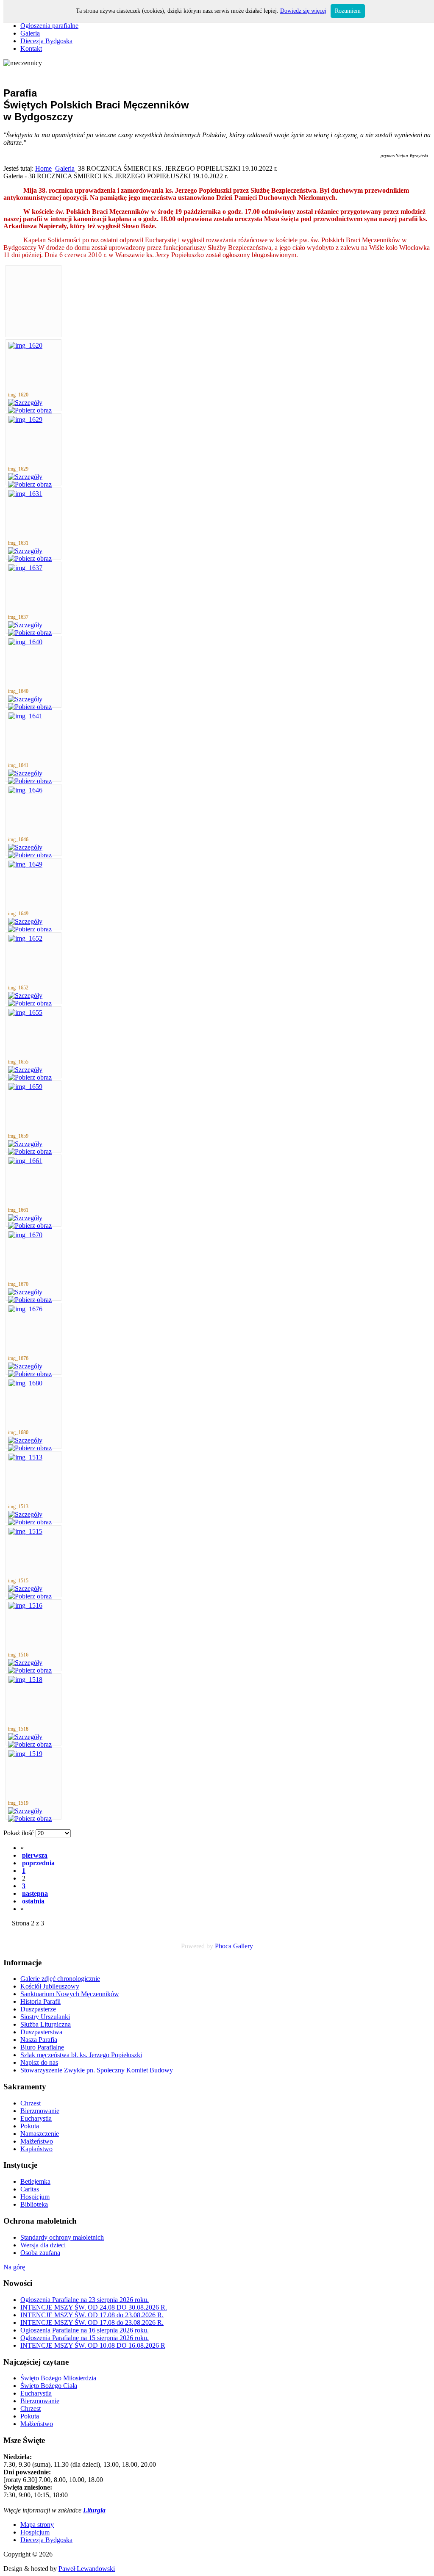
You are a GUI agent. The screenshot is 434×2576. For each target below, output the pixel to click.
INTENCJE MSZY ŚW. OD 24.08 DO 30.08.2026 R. (94, 2307)
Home (43, 168)
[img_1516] (25, 1605)
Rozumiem (348, 11)
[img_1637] (25, 568)
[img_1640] (25, 642)
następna (35, 1893)
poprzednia (38, 1863)
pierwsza (35, 1855)
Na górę (14, 2267)
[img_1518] (25, 1680)
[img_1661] (25, 1161)
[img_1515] (25, 1531)
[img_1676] (25, 1309)
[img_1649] (25, 864)
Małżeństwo (37, 2424)
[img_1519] (25, 1754)
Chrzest (31, 2408)
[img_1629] (25, 420)
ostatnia (33, 1901)
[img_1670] (25, 1235)
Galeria (65, 168)
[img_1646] (25, 790)
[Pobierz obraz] (30, 410)
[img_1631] (25, 494)
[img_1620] (25, 345)
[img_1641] (25, 716)
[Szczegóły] (25, 403)
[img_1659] (25, 1087)
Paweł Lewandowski (87, 2569)
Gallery (243, 1946)
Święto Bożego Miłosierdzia (58, 2378)
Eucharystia (36, 2393)
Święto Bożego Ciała (49, 2386)
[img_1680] (25, 1383)
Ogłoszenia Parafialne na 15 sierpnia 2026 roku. (85, 2338)
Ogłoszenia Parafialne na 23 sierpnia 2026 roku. (85, 2300)
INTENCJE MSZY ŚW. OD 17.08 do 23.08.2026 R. (92, 2315)
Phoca (223, 1946)
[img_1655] (25, 1012)
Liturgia (94, 2510)
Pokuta (30, 2416)
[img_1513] (25, 1457)
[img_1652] (25, 938)
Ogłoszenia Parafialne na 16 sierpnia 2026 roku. (85, 2330)
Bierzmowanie (40, 2401)
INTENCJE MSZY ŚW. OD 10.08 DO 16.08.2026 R (93, 2345)
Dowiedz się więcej (303, 11)
